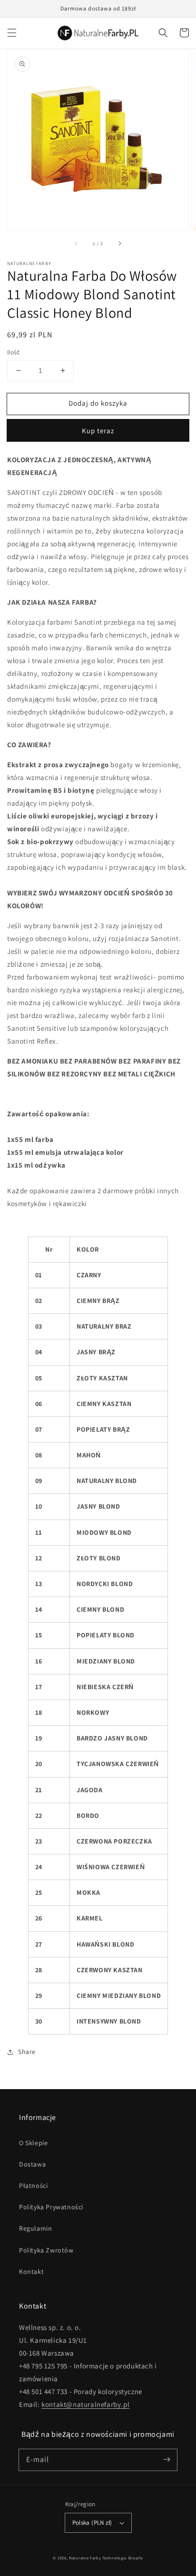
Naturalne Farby (85, 2558)
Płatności (33, 2186)
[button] (12, 33)
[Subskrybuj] (167, 2460)
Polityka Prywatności (51, 2207)
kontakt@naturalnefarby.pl (85, 2404)
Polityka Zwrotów (46, 2250)
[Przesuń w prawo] (119, 243)
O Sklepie (33, 2143)
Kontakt (31, 2272)
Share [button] (27, 2052)
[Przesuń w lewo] (77, 243)
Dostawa (32, 2164)
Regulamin (35, 2228)
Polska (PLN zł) (92, 2523)
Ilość (14, 352)
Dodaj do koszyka (98, 403)
